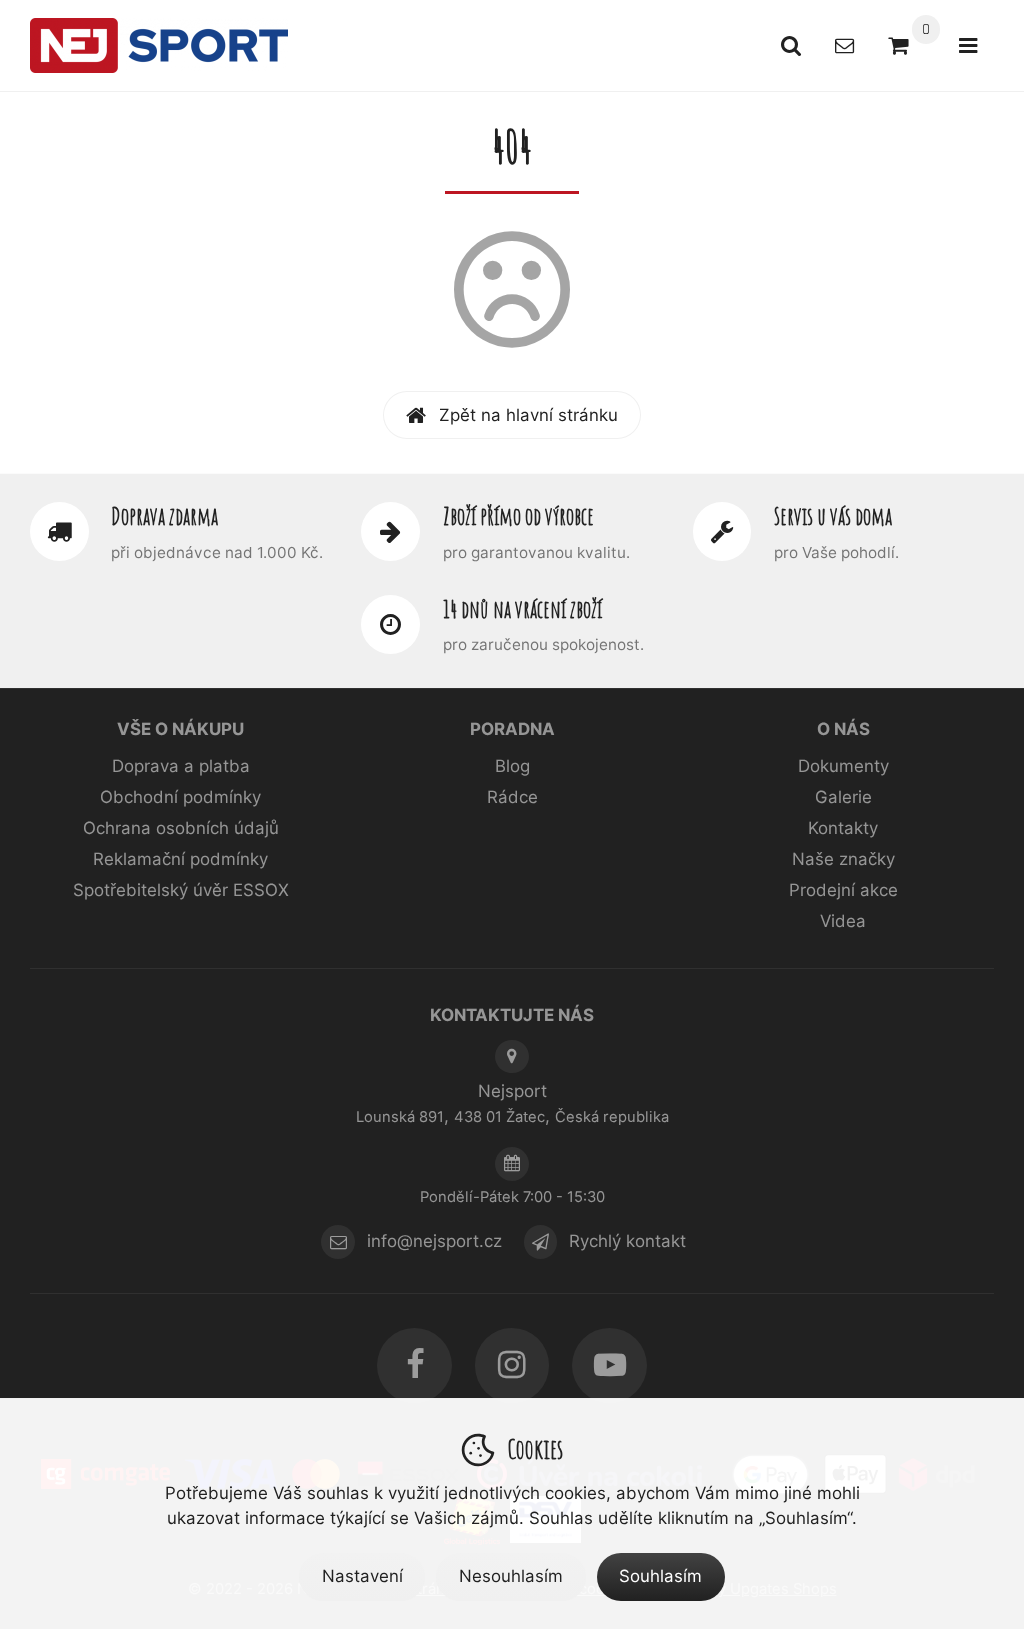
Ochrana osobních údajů (181, 828)
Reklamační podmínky (180, 859)
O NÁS (843, 729)
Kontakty (843, 828)
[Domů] (159, 45)
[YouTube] (609, 1365)
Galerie (843, 797)
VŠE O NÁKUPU (180, 729)
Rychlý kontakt (627, 1242)
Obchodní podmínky (180, 797)
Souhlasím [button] (660, 1576)
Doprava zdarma (164, 516)
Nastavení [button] (362, 1576)
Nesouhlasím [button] (511, 1576)
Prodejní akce (843, 890)
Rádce (512, 797)
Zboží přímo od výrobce (518, 516)
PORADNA (512, 729)
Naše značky (843, 859)
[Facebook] (414, 1365)
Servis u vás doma (833, 516)
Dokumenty (843, 766)
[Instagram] (512, 1365)
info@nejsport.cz (434, 1242)
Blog (512, 766)
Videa (843, 921)
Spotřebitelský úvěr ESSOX (181, 890)
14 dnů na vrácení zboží (522, 609)
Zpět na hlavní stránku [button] (528, 415)
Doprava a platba (181, 766)
